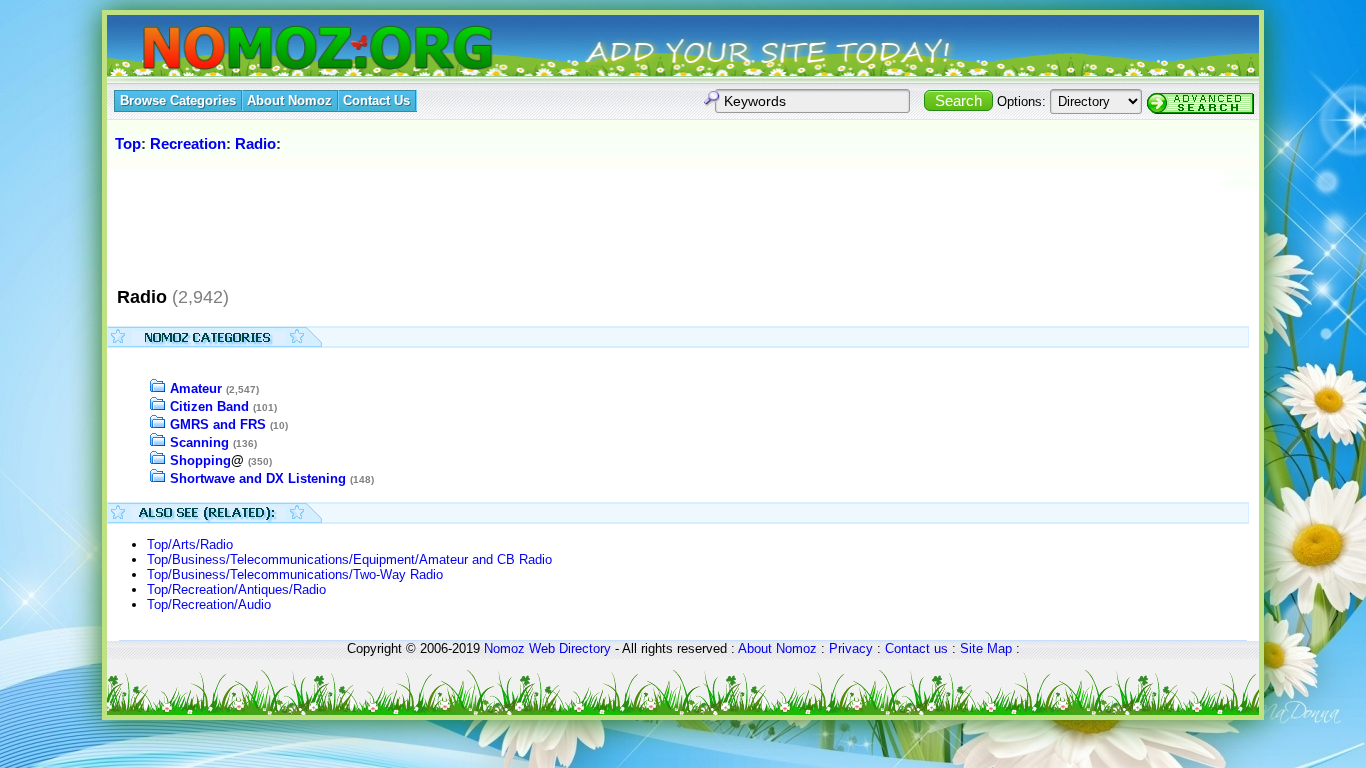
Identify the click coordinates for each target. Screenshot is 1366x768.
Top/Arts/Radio (190, 544)
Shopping (200, 460)
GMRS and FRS (218, 424)
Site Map (986, 648)
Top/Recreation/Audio (209, 604)
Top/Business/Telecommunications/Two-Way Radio (295, 574)
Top (128, 143)
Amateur (196, 388)
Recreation (188, 143)
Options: (1021, 101)
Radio (255, 143)
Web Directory (570, 648)
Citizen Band (209, 406)
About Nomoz (777, 648)
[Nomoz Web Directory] (281, 49)
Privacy (851, 648)
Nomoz (504, 648)
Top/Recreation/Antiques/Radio (236, 589)
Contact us (916, 648)
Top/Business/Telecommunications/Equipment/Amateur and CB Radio (349, 559)
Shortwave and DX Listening (258, 478)
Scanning (199, 442)
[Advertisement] (476, 219)
